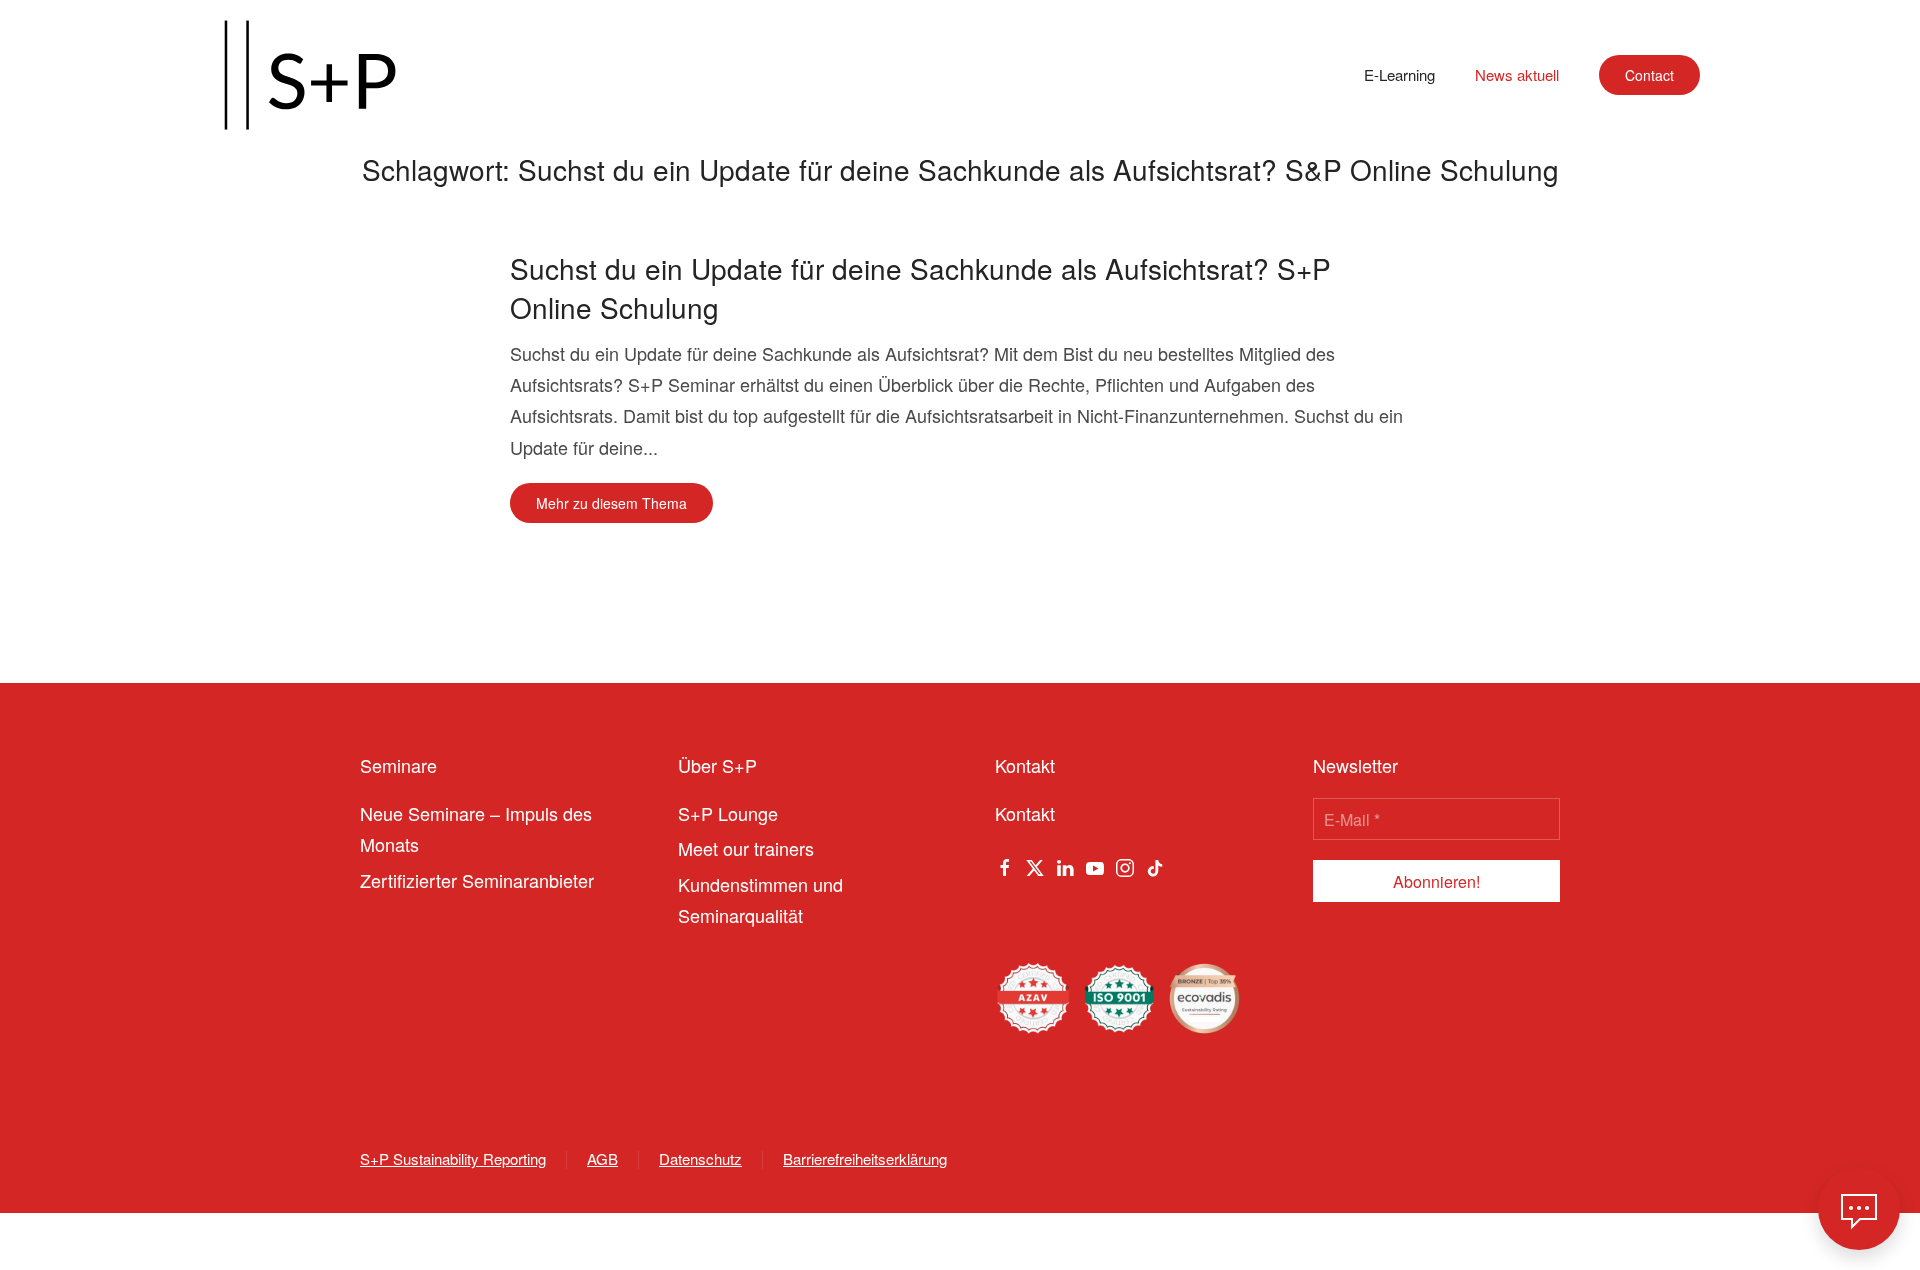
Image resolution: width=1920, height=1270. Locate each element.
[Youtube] (1095, 864)
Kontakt (1025, 813)
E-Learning (1399, 74)
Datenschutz (700, 1158)
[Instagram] (1125, 864)
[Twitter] (1035, 864)
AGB (602, 1158)
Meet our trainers (746, 848)
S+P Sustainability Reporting (453, 1158)
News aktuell (1517, 74)
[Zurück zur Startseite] (310, 75)
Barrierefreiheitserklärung (865, 1158)
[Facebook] (1005, 864)
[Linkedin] (1065, 864)
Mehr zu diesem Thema (611, 503)
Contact (1649, 75)
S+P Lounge (728, 813)
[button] (1859, 1209)
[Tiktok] (1155, 864)
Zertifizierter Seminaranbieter (477, 880)
